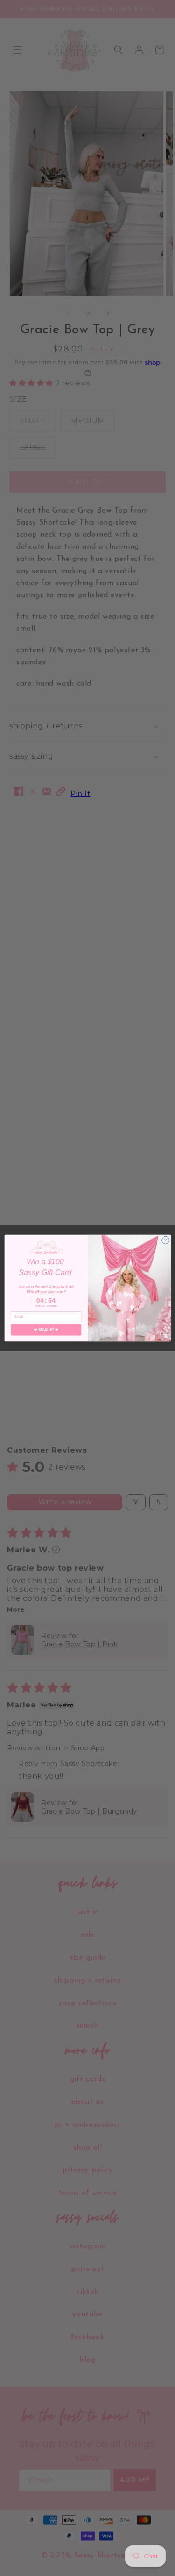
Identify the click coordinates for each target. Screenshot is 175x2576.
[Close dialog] (165, 1240)
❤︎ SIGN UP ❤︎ (46, 1330)
